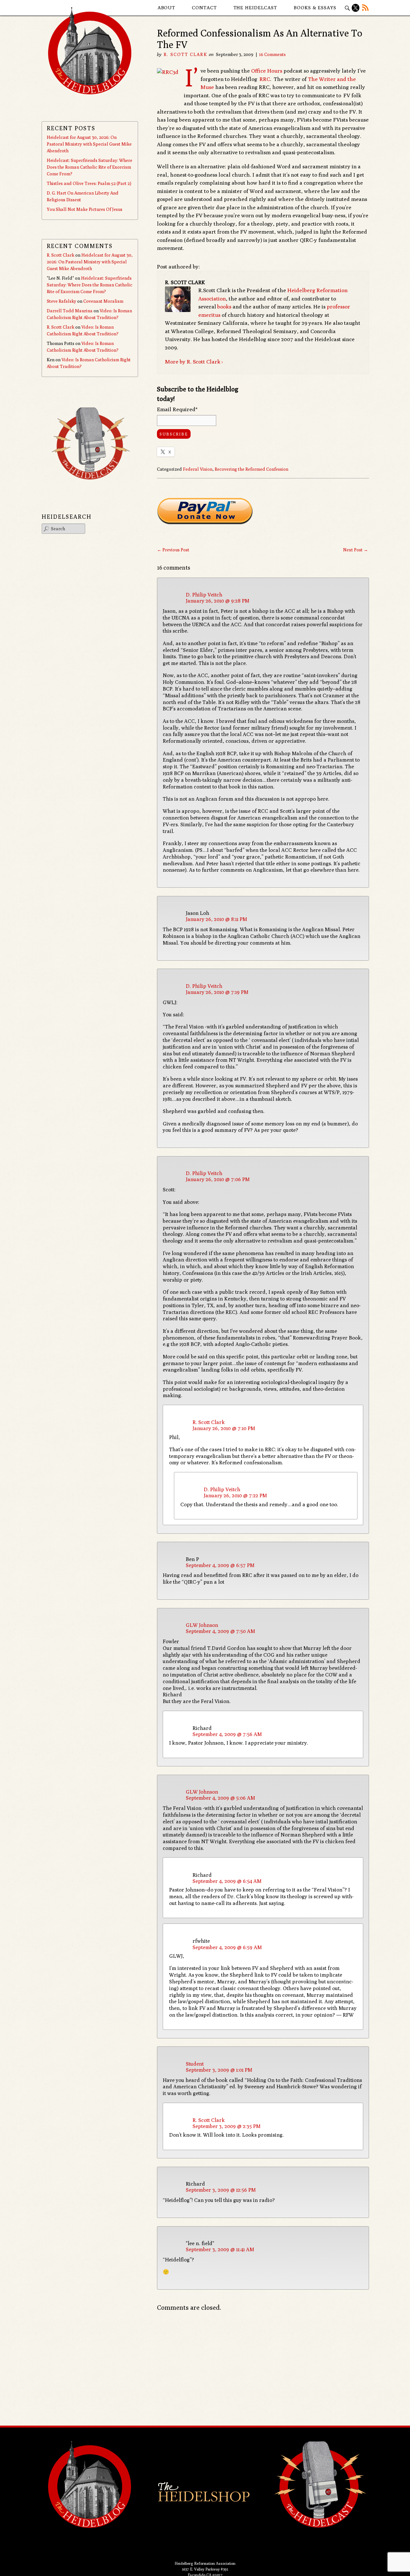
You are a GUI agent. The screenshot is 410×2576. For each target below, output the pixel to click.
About (167, 8)
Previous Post (173, 550)
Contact (204, 8)
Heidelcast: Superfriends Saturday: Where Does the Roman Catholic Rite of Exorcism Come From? (90, 167)
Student (195, 2064)
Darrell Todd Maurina (70, 311)
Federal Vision (198, 469)
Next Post (356, 550)
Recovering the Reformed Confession (251, 469)
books (224, 307)
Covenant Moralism (103, 301)
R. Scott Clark (185, 54)
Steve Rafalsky (61, 301)
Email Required (177, 409)
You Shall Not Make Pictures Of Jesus (85, 209)
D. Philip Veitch (204, 595)
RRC (265, 79)
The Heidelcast (255, 8)
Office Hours (267, 71)
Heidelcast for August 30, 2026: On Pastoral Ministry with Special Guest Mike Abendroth (89, 144)
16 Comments (272, 54)
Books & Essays (315, 8)
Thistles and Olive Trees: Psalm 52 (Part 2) (89, 183)
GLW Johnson (202, 1625)
